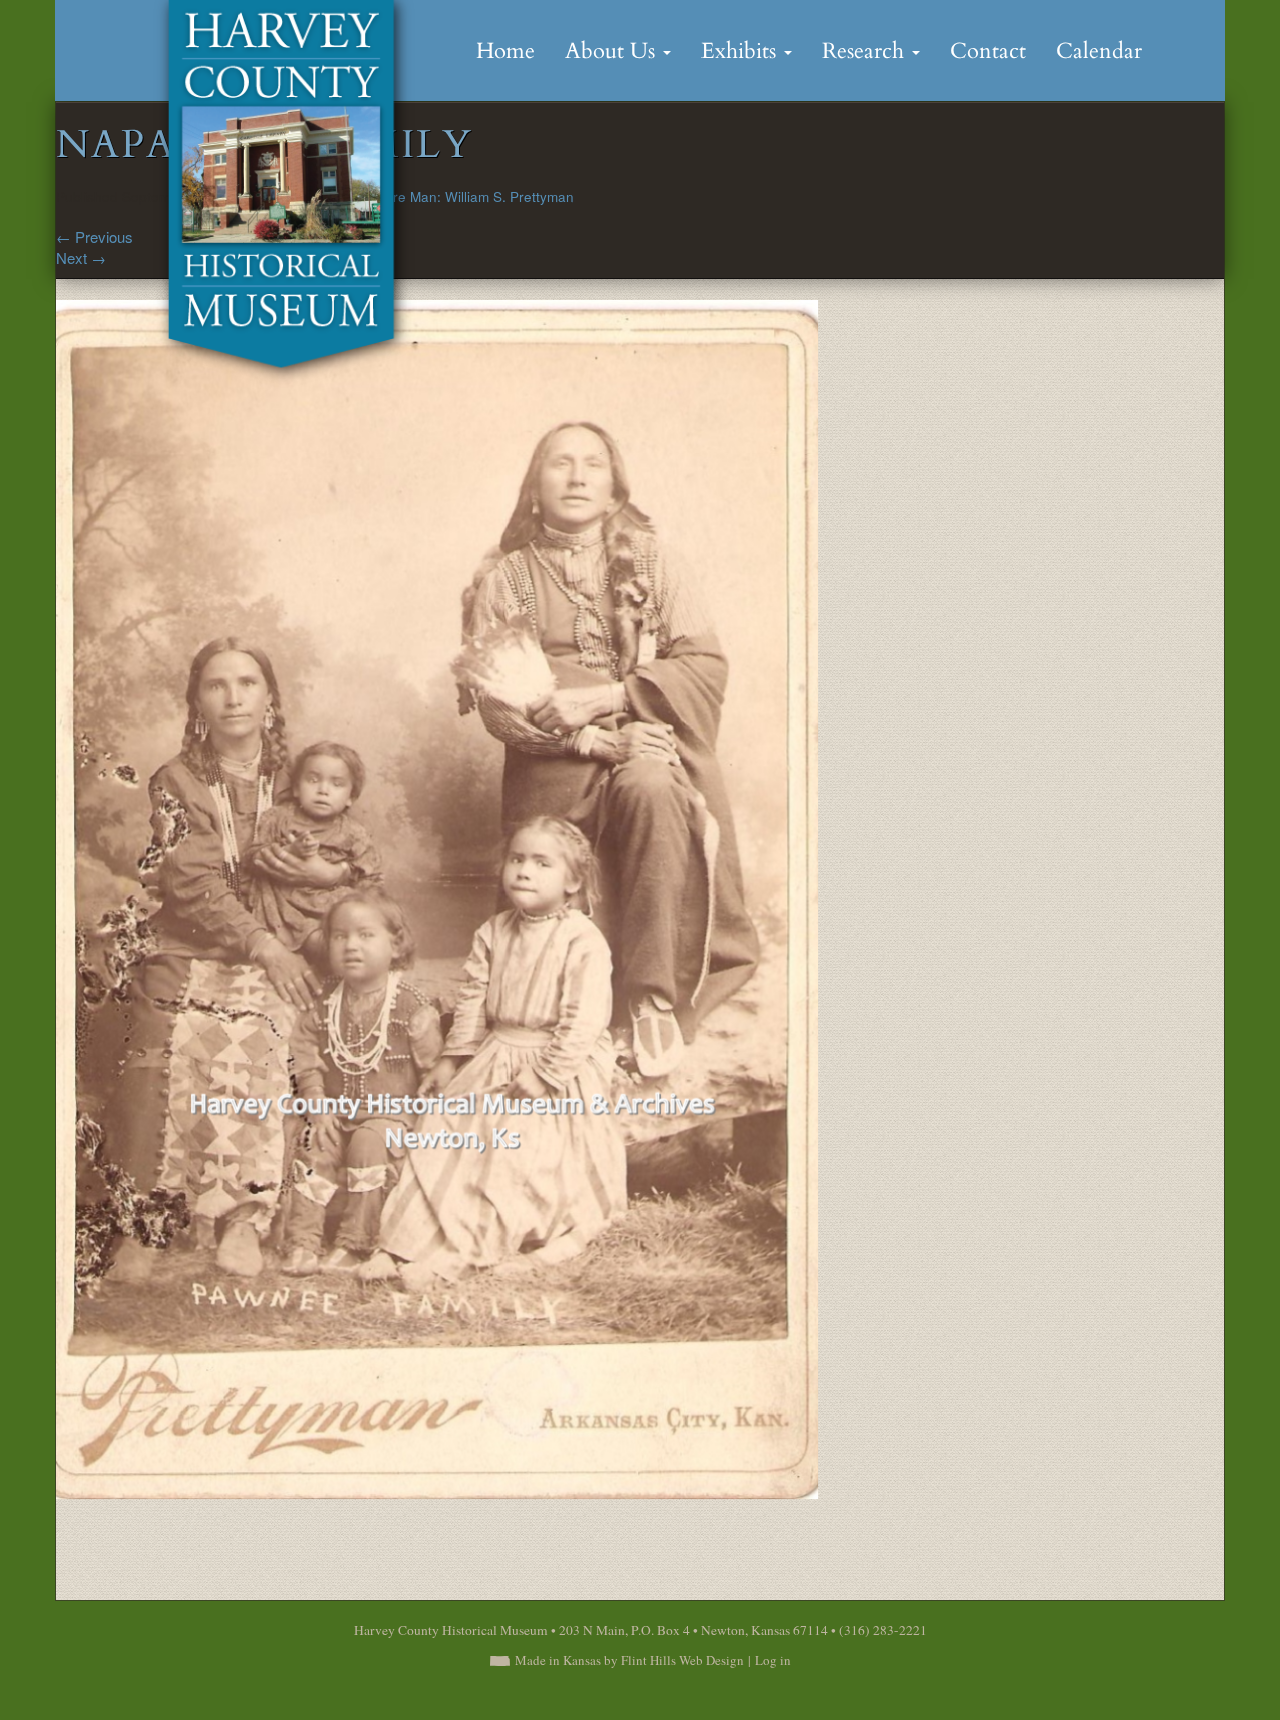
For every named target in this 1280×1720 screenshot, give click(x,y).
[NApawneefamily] (437, 897)
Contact (988, 51)
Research (866, 51)
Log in (773, 1660)
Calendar (1099, 51)
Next (81, 257)
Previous (94, 236)
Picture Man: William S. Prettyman (468, 196)
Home (505, 51)
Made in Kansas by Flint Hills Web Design (629, 1660)
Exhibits (741, 51)
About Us (613, 51)
